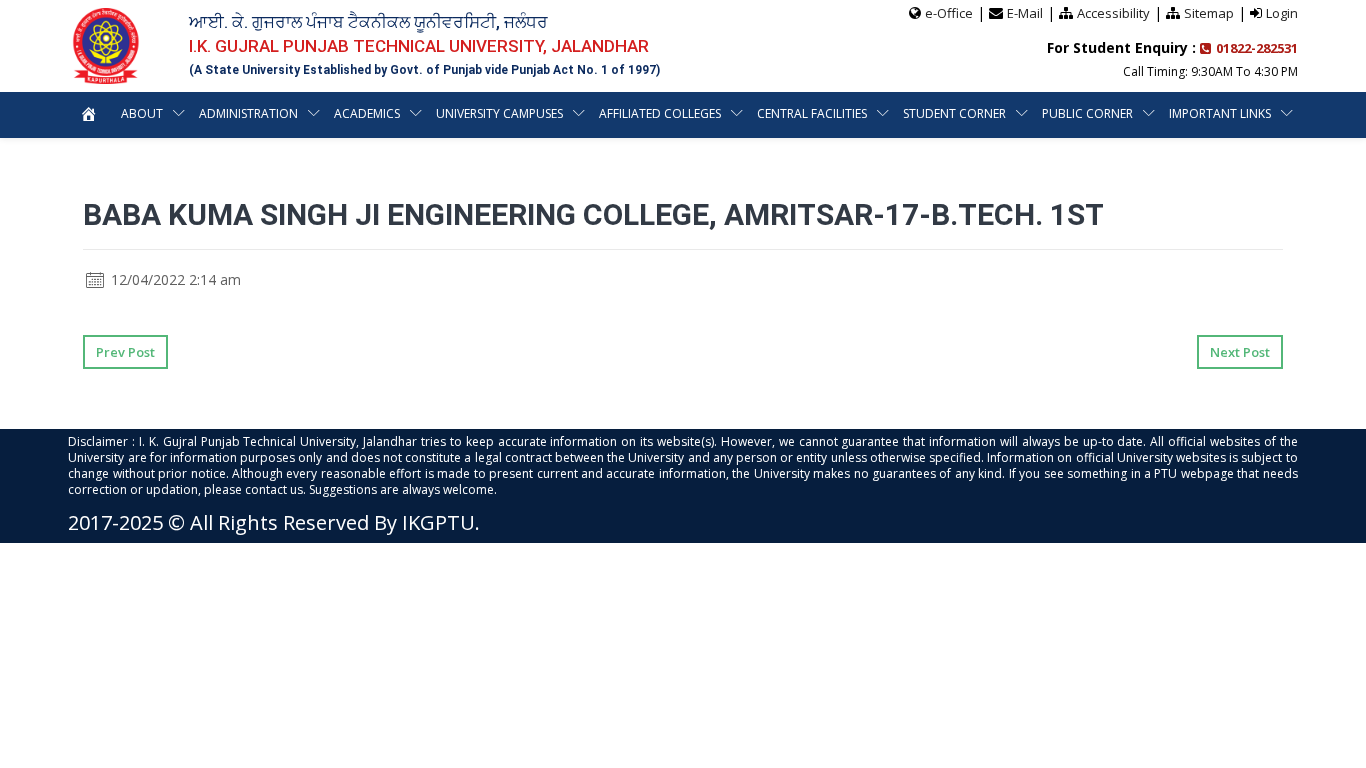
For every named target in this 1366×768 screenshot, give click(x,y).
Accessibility (1113, 13)
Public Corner (1087, 113)
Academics (367, 113)
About (142, 113)
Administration (248, 113)
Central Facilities (812, 113)
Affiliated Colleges (660, 113)
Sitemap (1209, 13)
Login (1282, 13)
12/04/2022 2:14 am (174, 279)
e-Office (949, 13)
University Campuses (499, 113)
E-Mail (1025, 13)
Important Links (1220, 113)
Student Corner (954, 113)
